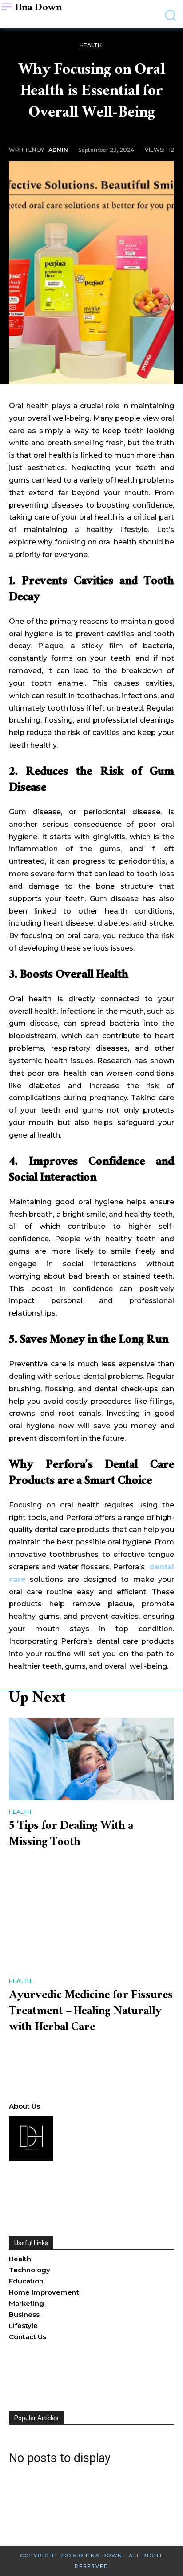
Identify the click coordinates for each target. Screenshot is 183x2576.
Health (91, 45)
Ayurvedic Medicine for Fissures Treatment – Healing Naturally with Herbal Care (91, 2012)
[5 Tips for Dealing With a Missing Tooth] (91, 1759)
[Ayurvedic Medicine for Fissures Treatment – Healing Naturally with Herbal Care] (91, 1928)
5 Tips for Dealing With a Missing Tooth (71, 1835)
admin (58, 150)
